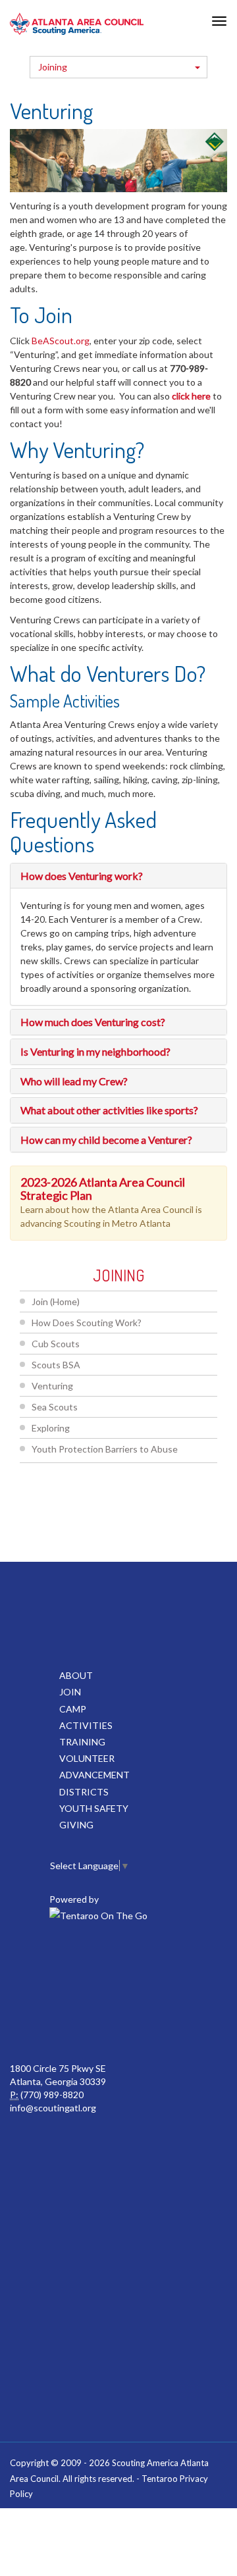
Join (70, 1692)
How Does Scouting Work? (87, 1323)
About (76, 1675)
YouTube (88, 2022)
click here (191, 396)
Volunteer (87, 1758)
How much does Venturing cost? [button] (93, 1022)
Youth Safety (94, 1808)
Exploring (51, 1428)
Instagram (146, 2022)
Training (82, 1742)
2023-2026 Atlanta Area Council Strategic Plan (103, 1189)
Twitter (117, 1963)
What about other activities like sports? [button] (109, 1110)
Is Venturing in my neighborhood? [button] (95, 1051)
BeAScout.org (61, 341)
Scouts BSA (56, 1365)
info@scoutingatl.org (53, 2108)
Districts (84, 1792)
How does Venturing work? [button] (82, 876)
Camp (73, 1709)
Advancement (94, 1775)
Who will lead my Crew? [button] (74, 1081)
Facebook (59, 1963)
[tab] (118, 876)
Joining (53, 67)
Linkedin (175, 1963)
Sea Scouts (55, 1407)
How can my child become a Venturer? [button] (106, 1140)
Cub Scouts (56, 1344)
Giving (76, 1825)
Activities (86, 1725)
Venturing (52, 1386)
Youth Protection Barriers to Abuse (105, 1449)
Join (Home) (56, 1301)
